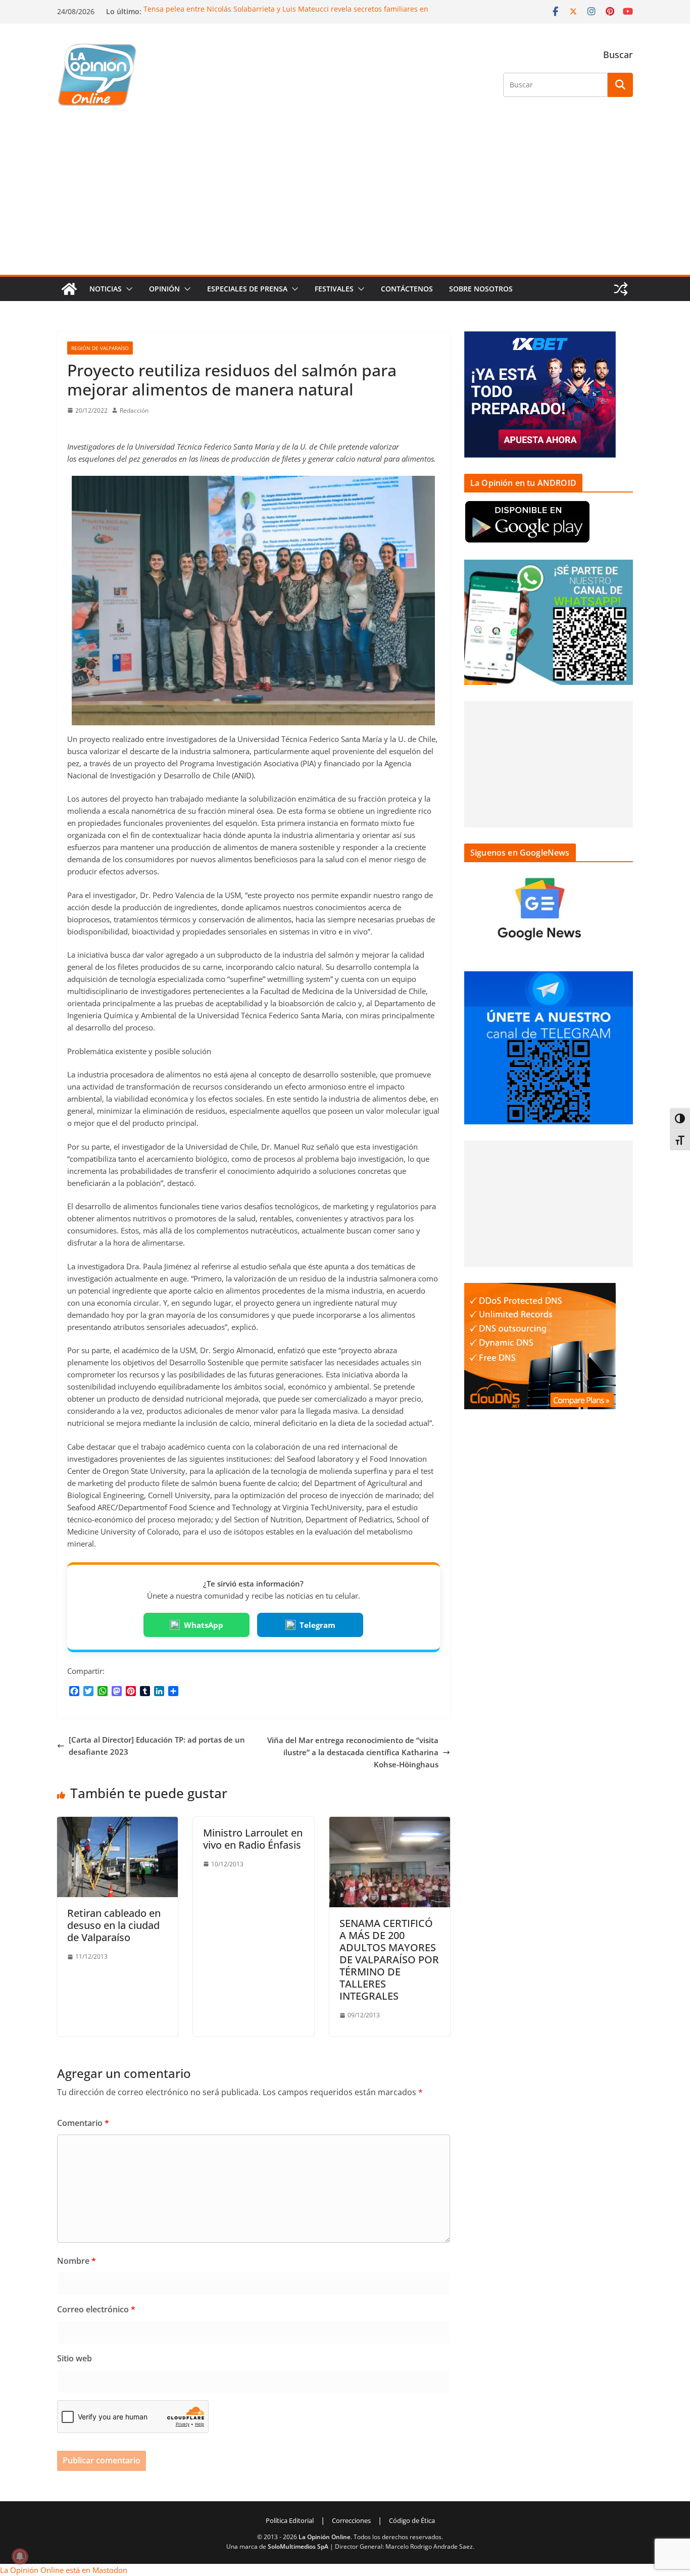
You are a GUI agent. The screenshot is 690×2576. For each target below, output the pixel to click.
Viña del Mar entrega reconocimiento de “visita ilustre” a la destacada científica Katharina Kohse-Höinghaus (353, 1752)
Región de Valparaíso (100, 348)
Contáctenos (407, 289)
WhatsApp (204, 1625)
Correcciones (351, 2520)
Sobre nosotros (481, 289)
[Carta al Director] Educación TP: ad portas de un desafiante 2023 (157, 1746)
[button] (127, 289)
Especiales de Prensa (247, 289)
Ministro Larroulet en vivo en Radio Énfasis (253, 1839)
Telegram (317, 1625)
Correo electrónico (96, 2309)
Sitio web (75, 2358)
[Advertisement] (345, 199)
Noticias (106, 289)
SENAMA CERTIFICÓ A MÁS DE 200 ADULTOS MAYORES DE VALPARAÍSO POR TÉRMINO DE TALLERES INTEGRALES (389, 1960)
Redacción (134, 410)
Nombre (77, 2261)
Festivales (334, 289)
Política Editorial (290, 2520)
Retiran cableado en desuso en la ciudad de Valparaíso (114, 1925)
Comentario (83, 2123)
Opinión (164, 289)
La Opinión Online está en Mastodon (64, 2570)
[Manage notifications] (20, 2556)
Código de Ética (412, 2520)
